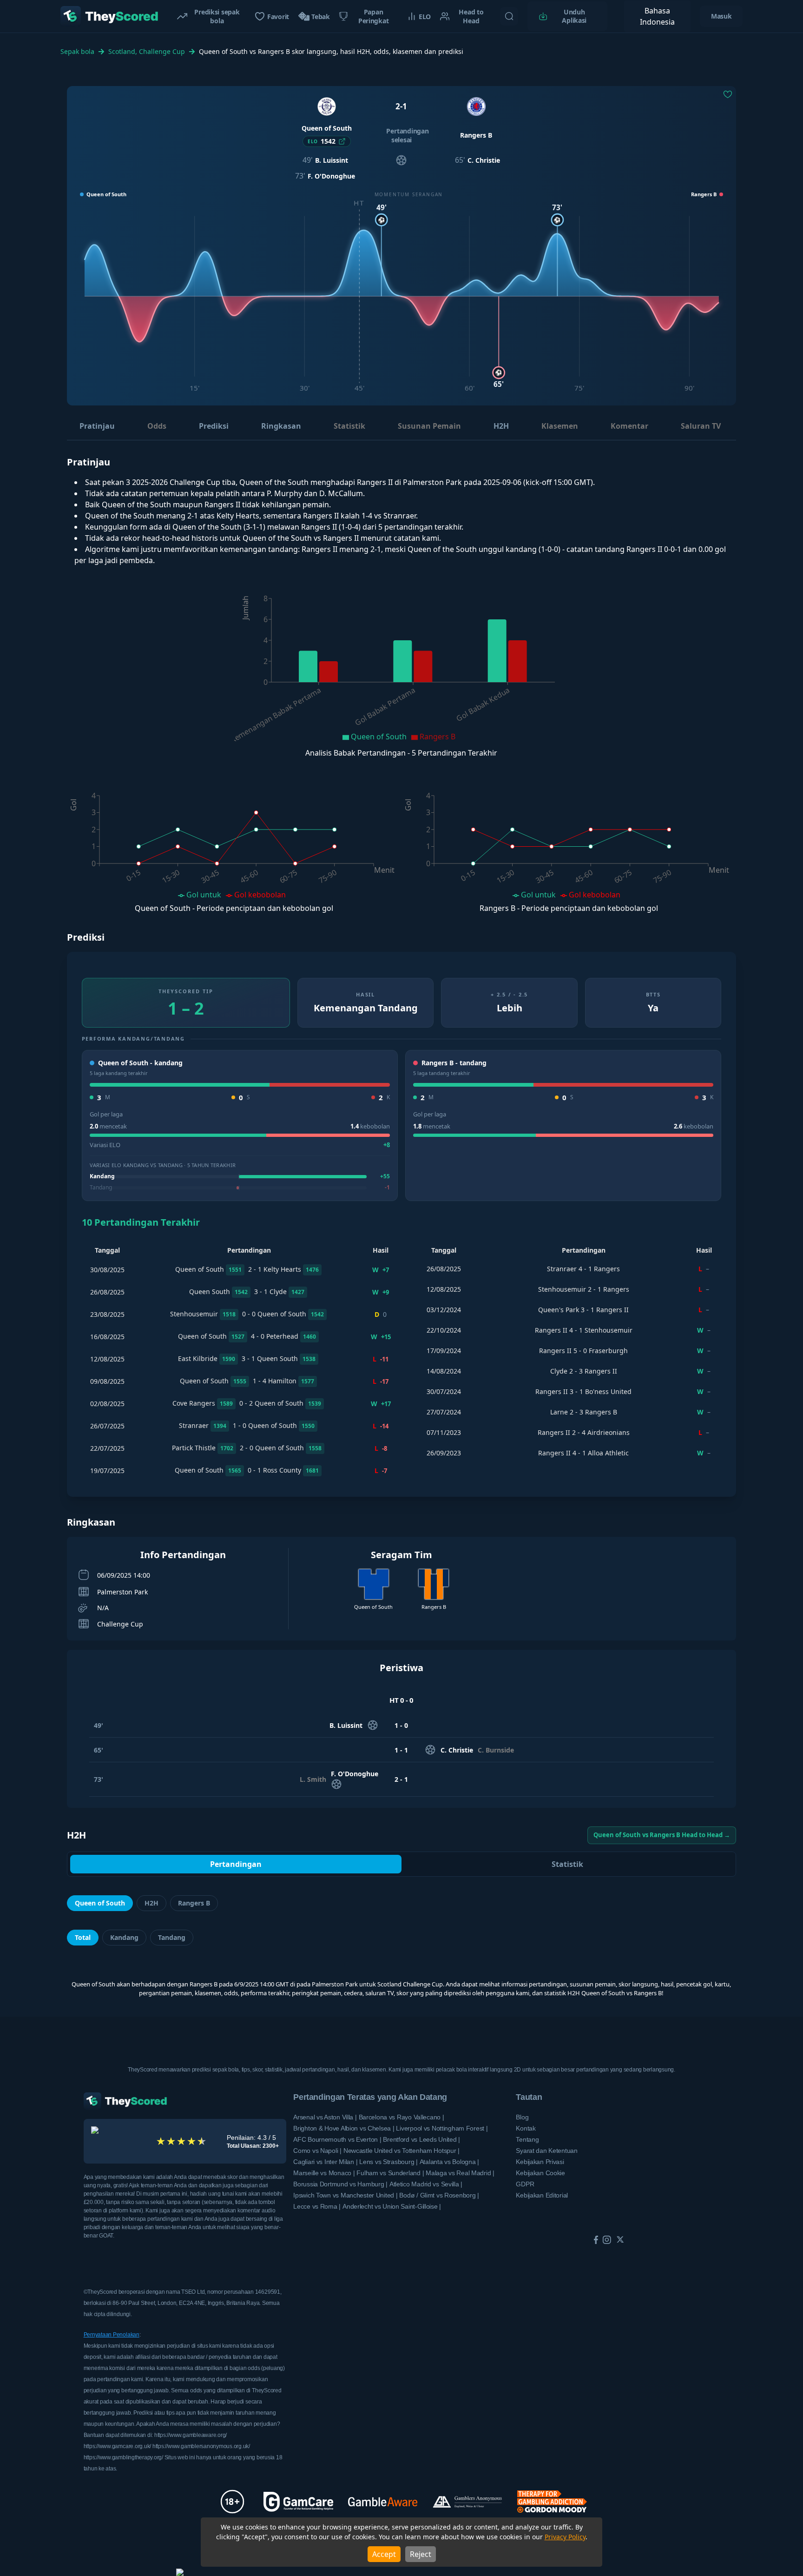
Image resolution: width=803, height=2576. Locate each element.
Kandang (124, 1937)
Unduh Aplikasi (574, 16)
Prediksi (214, 426)
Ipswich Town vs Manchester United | (345, 2195)
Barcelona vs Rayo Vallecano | (401, 2117)
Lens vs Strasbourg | (388, 2162)
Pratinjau (97, 426)
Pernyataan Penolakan (112, 2335)
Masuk (721, 16)
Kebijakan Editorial (542, 2195)
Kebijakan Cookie (540, 2173)
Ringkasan (281, 426)
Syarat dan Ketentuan (546, 2151)
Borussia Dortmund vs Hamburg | (340, 2184)
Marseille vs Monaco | (324, 2173)
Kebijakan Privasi (540, 2162)
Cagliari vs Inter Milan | (325, 2162)
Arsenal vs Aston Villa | (325, 2117)
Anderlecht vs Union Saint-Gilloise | (392, 2206)
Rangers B (194, 1903)
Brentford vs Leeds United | (421, 2139)
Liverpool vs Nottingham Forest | (442, 2128)
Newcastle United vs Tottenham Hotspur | (401, 2151)
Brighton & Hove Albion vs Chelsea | (344, 2128)
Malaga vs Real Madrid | (460, 2173)
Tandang (172, 1937)
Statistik (349, 426)
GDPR (525, 2184)
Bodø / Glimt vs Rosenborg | (439, 2195)
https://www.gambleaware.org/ (191, 2435)
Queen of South (100, 1903)
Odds (157, 426)
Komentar (629, 426)
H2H (501, 426)
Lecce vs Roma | (317, 2206)
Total (83, 1937)
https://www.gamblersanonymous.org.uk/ (201, 2446)
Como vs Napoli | (317, 2151)
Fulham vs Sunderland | (390, 2173)
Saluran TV (701, 426)
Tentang (527, 2139)
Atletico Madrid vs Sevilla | (426, 2184)
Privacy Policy (565, 2537)
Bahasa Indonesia (657, 16)
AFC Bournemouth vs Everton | (337, 2139)
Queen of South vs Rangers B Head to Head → (662, 1835)
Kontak (526, 2128)
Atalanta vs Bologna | (449, 2162)
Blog (522, 2117)
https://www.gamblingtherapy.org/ (124, 2457)
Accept (384, 2554)
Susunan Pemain (429, 426)
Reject (421, 2554)
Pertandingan (236, 1864)
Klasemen (560, 426)
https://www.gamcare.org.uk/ (118, 2446)
